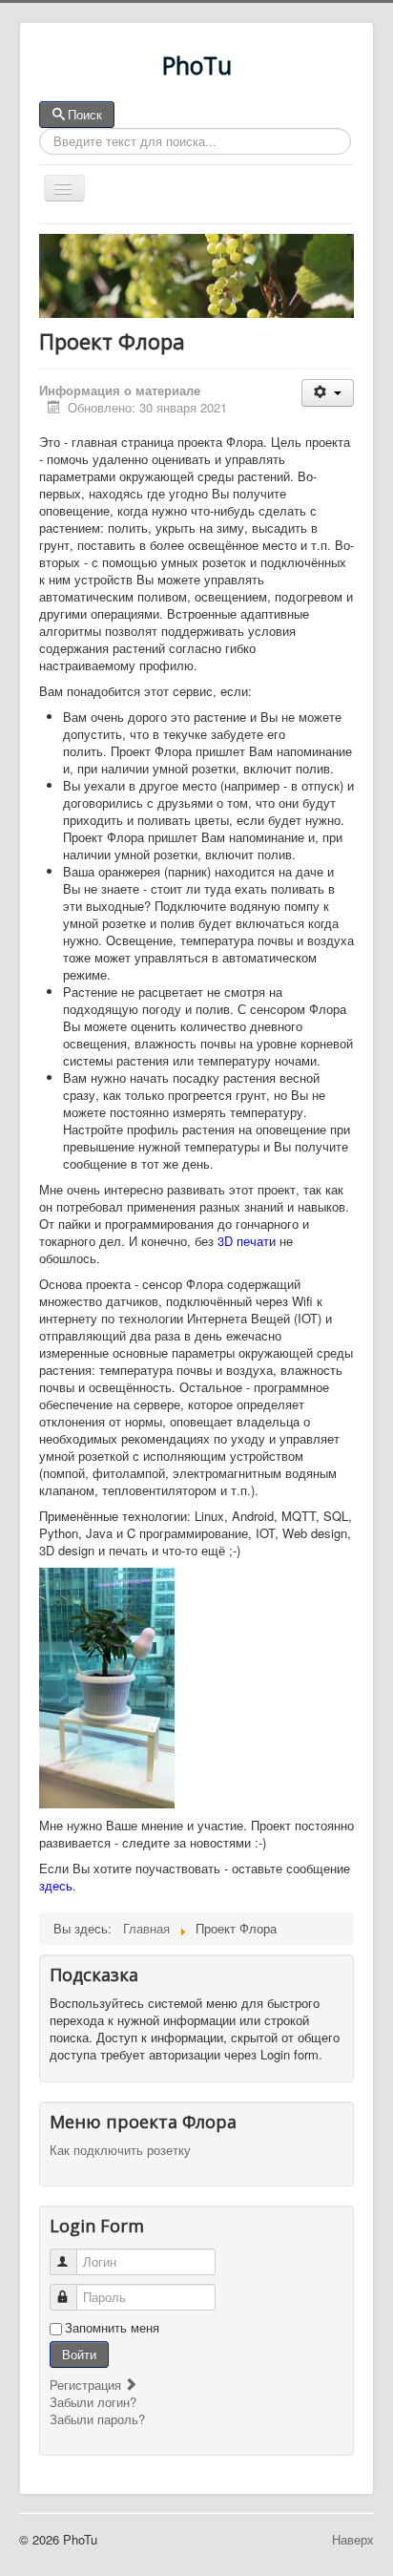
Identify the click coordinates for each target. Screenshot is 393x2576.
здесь (56, 1885)
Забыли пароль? (97, 2419)
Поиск (85, 114)
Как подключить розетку (120, 2150)
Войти (79, 2354)
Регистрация (87, 2385)
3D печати (247, 1241)
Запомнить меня (112, 2328)
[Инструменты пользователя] (328, 393)
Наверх (353, 2539)
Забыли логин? (93, 2402)
